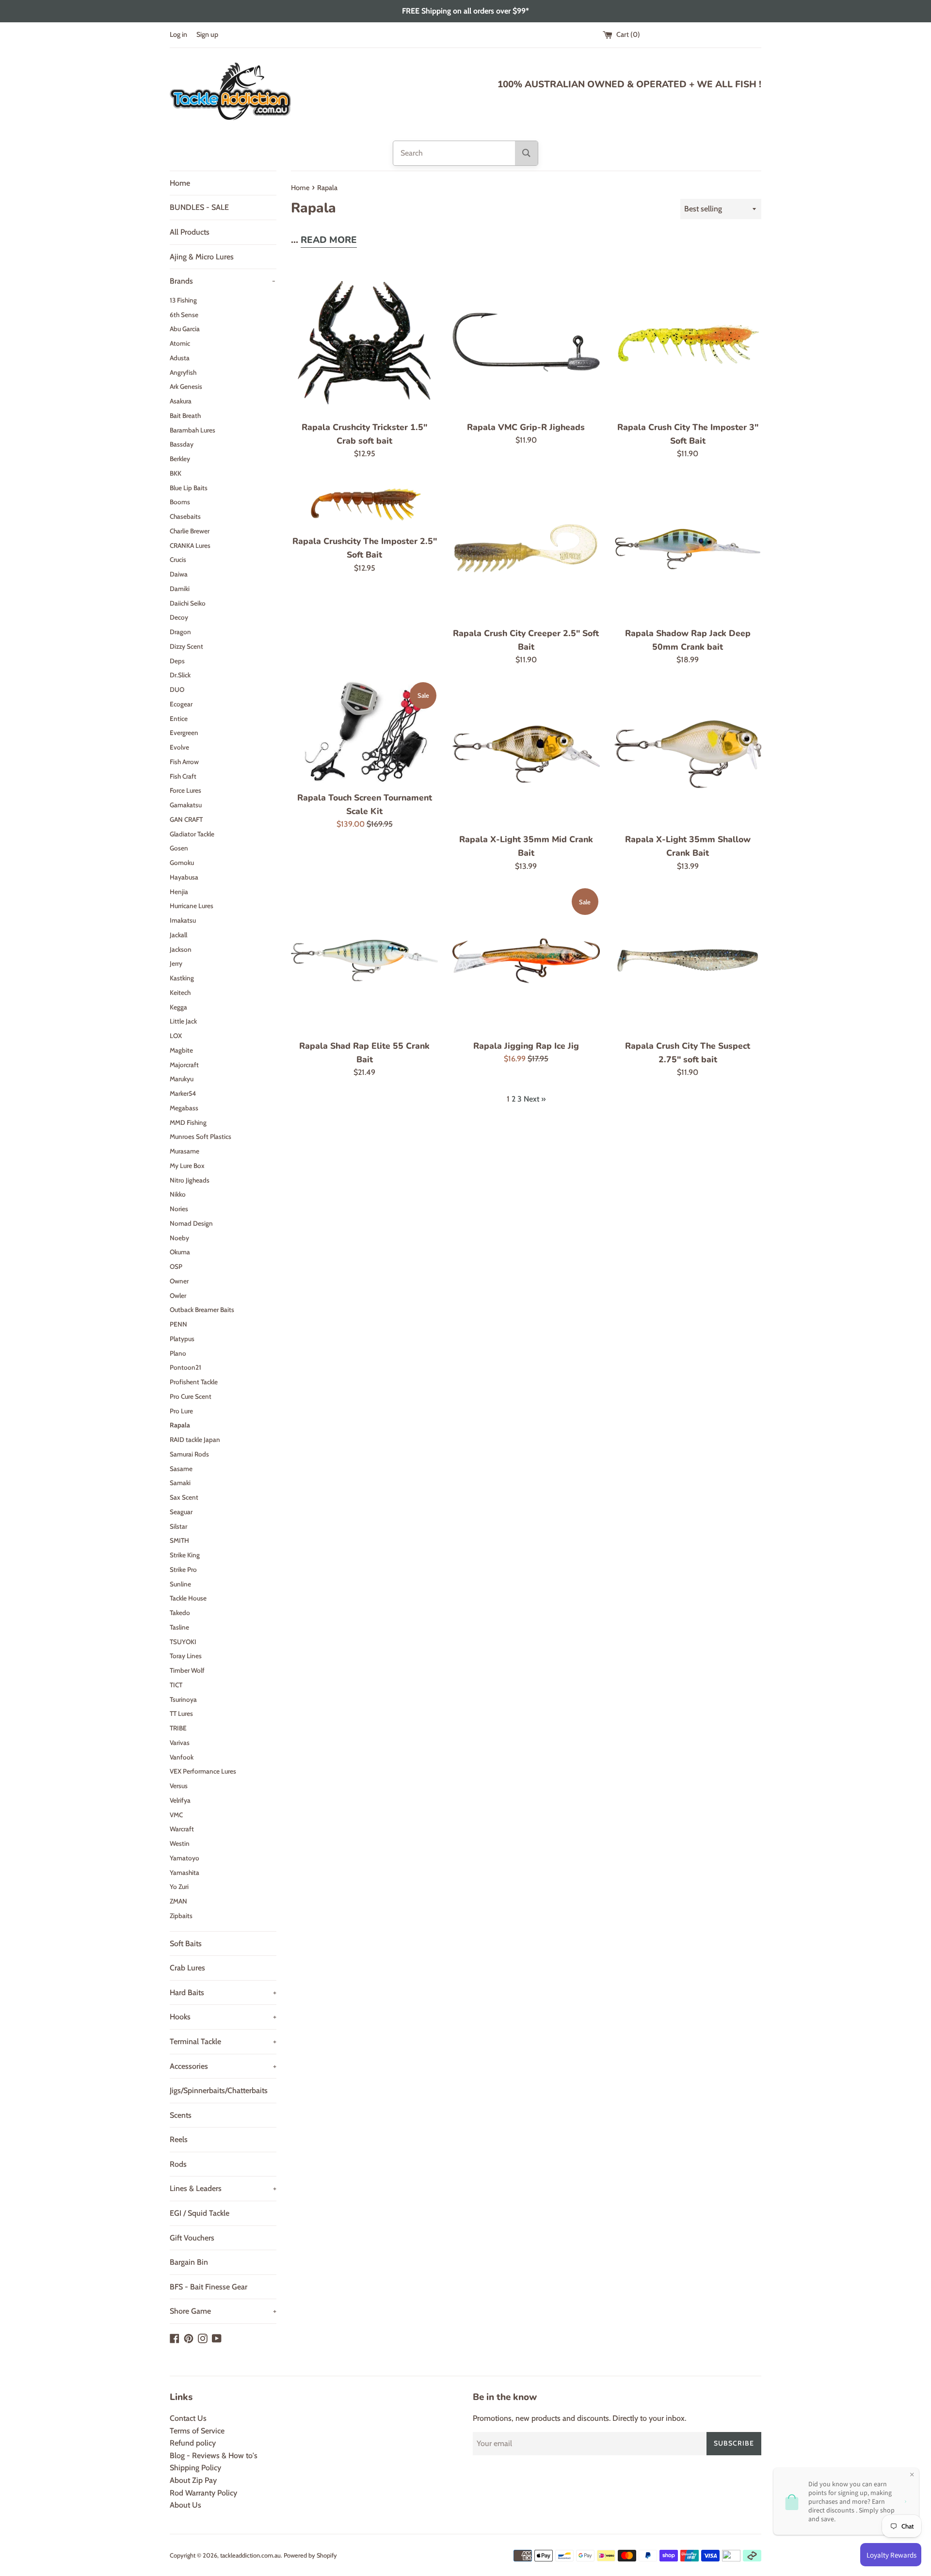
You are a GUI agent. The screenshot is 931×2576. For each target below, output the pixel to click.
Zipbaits (181, 1916)
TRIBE (178, 1728)
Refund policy (193, 2443)
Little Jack (183, 1021)
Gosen (179, 848)
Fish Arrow (184, 762)
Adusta (180, 358)
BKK (176, 473)
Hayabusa (184, 877)
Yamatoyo (185, 1858)
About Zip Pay (193, 2480)
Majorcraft (184, 1065)
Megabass (184, 1108)
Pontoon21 (185, 1367)
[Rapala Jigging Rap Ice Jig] (526, 960)
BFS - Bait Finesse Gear (209, 2287)
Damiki (180, 589)
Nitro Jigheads (190, 1180)
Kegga (178, 1007)
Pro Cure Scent (191, 1396)
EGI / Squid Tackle (200, 2213)
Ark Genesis (186, 386)
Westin (180, 1843)
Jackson (181, 949)
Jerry (176, 963)
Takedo (180, 1613)
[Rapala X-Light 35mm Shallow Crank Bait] (688, 754)
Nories (179, 1209)
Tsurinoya (183, 1699)
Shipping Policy (195, 2468)
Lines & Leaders (223, 2188)
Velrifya (180, 1800)
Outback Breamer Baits (202, 1310)
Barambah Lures (193, 430)
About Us (185, 2505)
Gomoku (182, 863)
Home (180, 183)
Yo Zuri (179, 1887)
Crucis (178, 560)
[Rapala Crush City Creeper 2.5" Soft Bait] (526, 548)
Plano (178, 1353)
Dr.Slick (180, 675)
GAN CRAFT (186, 819)
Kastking (182, 978)
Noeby (179, 1238)
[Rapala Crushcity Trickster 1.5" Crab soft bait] (364, 342)
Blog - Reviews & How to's (214, 2456)
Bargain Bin (189, 2262)
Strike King (185, 1555)
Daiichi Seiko (188, 603)
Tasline (179, 1627)
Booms (180, 502)
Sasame (181, 1469)
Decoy (179, 617)
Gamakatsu (186, 805)
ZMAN (178, 1901)
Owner (179, 1281)
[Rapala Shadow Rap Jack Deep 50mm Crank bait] (688, 548)
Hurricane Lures (192, 906)
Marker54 (183, 1093)
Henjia (179, 892)
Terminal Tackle (223, 2041)
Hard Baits (223, 1992)
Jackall (178, 935)
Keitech (180, 992)
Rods (178, 2164)
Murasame (185, 1151)
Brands (223, 281)
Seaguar (181, 1512)
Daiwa (179, 574)
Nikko (178, 1194)
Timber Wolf (187, 1670)
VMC (176, 1815)
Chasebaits (185, 516)
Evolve (179, 747)
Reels (179, 2139)
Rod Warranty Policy (203, 2493)
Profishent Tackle (194, 1382)
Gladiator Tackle (192, 834)
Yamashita (185, 1872)
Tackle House (188, 1598)
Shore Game (223, 2311)
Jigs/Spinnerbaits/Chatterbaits (219, 2090)
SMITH (179, 1540)
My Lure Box (187, 1166)
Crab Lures (187, 1968)
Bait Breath (185, 416)
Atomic (180, 343)
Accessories (223, 2066)
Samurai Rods (189, 1454)
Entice (179, 719)
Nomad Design (191, 1223)
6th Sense (184, 315)
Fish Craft (183, 776)
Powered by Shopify (310, 2555)
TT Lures (181, 1713)
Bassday (182, 444)
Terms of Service (197, 2431)
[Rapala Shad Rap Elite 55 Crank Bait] (364, 960)
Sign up (207, 34)
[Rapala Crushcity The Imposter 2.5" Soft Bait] (364, 502)
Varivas (180, 1743)
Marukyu (182, 1079)
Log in (178, 34)
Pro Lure (181, 1411)
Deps (177, 661)
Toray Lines (186, 1656)
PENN (178, 1324)
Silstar (178, 1526)
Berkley (180, 459)
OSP (176, 1266)
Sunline (180, 1584)
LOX (176, 1036)
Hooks (223, 2017)
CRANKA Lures (190, 545)
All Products (190, 232)
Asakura (181, 401)
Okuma (180, 1252)
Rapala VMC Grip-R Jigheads (526, 427)
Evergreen (184, 733)
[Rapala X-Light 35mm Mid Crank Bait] (526, 754)
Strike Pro (183, 1569)
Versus (179, 1786)
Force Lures (185, 790)
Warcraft (182, 1829)
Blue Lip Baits (189, 488)
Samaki (180, 1483)
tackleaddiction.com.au (250, 2555)
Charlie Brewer (190, 531)
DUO (177, 689)
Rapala (180, 1425)
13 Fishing (183, 300)
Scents (181, 2115)
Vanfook (182, 1757)
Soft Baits (186, 1944)
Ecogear (181, 704)
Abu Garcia (185, 329)
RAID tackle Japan (195, 1440)
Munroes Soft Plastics (201, 1136)
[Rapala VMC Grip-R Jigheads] (526, 342)
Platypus (182, 1339)
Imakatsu (183, 920)
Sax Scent (184, 1497)
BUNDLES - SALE (199, 207)
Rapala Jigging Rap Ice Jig (526, 1046)
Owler (178, 1296)
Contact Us (188, 2418)
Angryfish (183, 372)
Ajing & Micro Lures (202, 257)
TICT (176, 1685)
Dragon (180, 632)
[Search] (526, 153)
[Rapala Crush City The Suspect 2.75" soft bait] (688, 960)
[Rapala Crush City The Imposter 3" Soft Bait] (688, 342)
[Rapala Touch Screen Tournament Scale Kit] (364, 733)
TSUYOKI (183, 1642)
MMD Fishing (188, 1122)
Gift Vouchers (192, 2238)
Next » (535, 1099)
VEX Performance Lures (203, 1771)
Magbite (181, 1050)
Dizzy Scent (186, 646)
